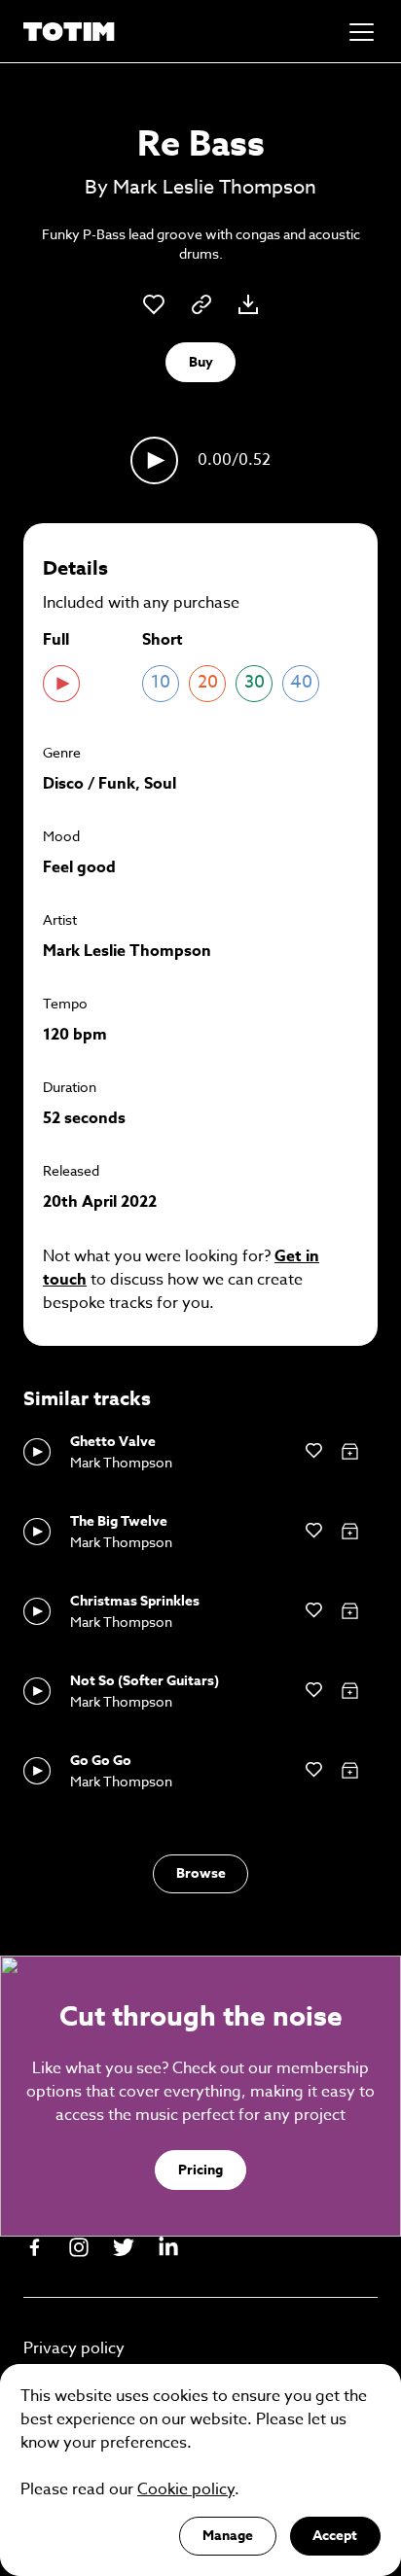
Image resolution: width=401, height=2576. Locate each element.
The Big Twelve (119, 1521)
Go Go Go (101, 1761)
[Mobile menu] (362, 32)
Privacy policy (74, 2348)
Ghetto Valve (113, 1442)
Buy (201, 362)
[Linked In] (168, 2247)
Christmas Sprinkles (135, 1601)
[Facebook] (34, 2247)
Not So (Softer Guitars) (145, 1681)
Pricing (200, 2170)
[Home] (69, 32)
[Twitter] (124, 2247)
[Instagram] (79, 2247)
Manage (228, 2536)
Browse (201, 1873)
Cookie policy (186, 2489)
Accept (335, 2536)
